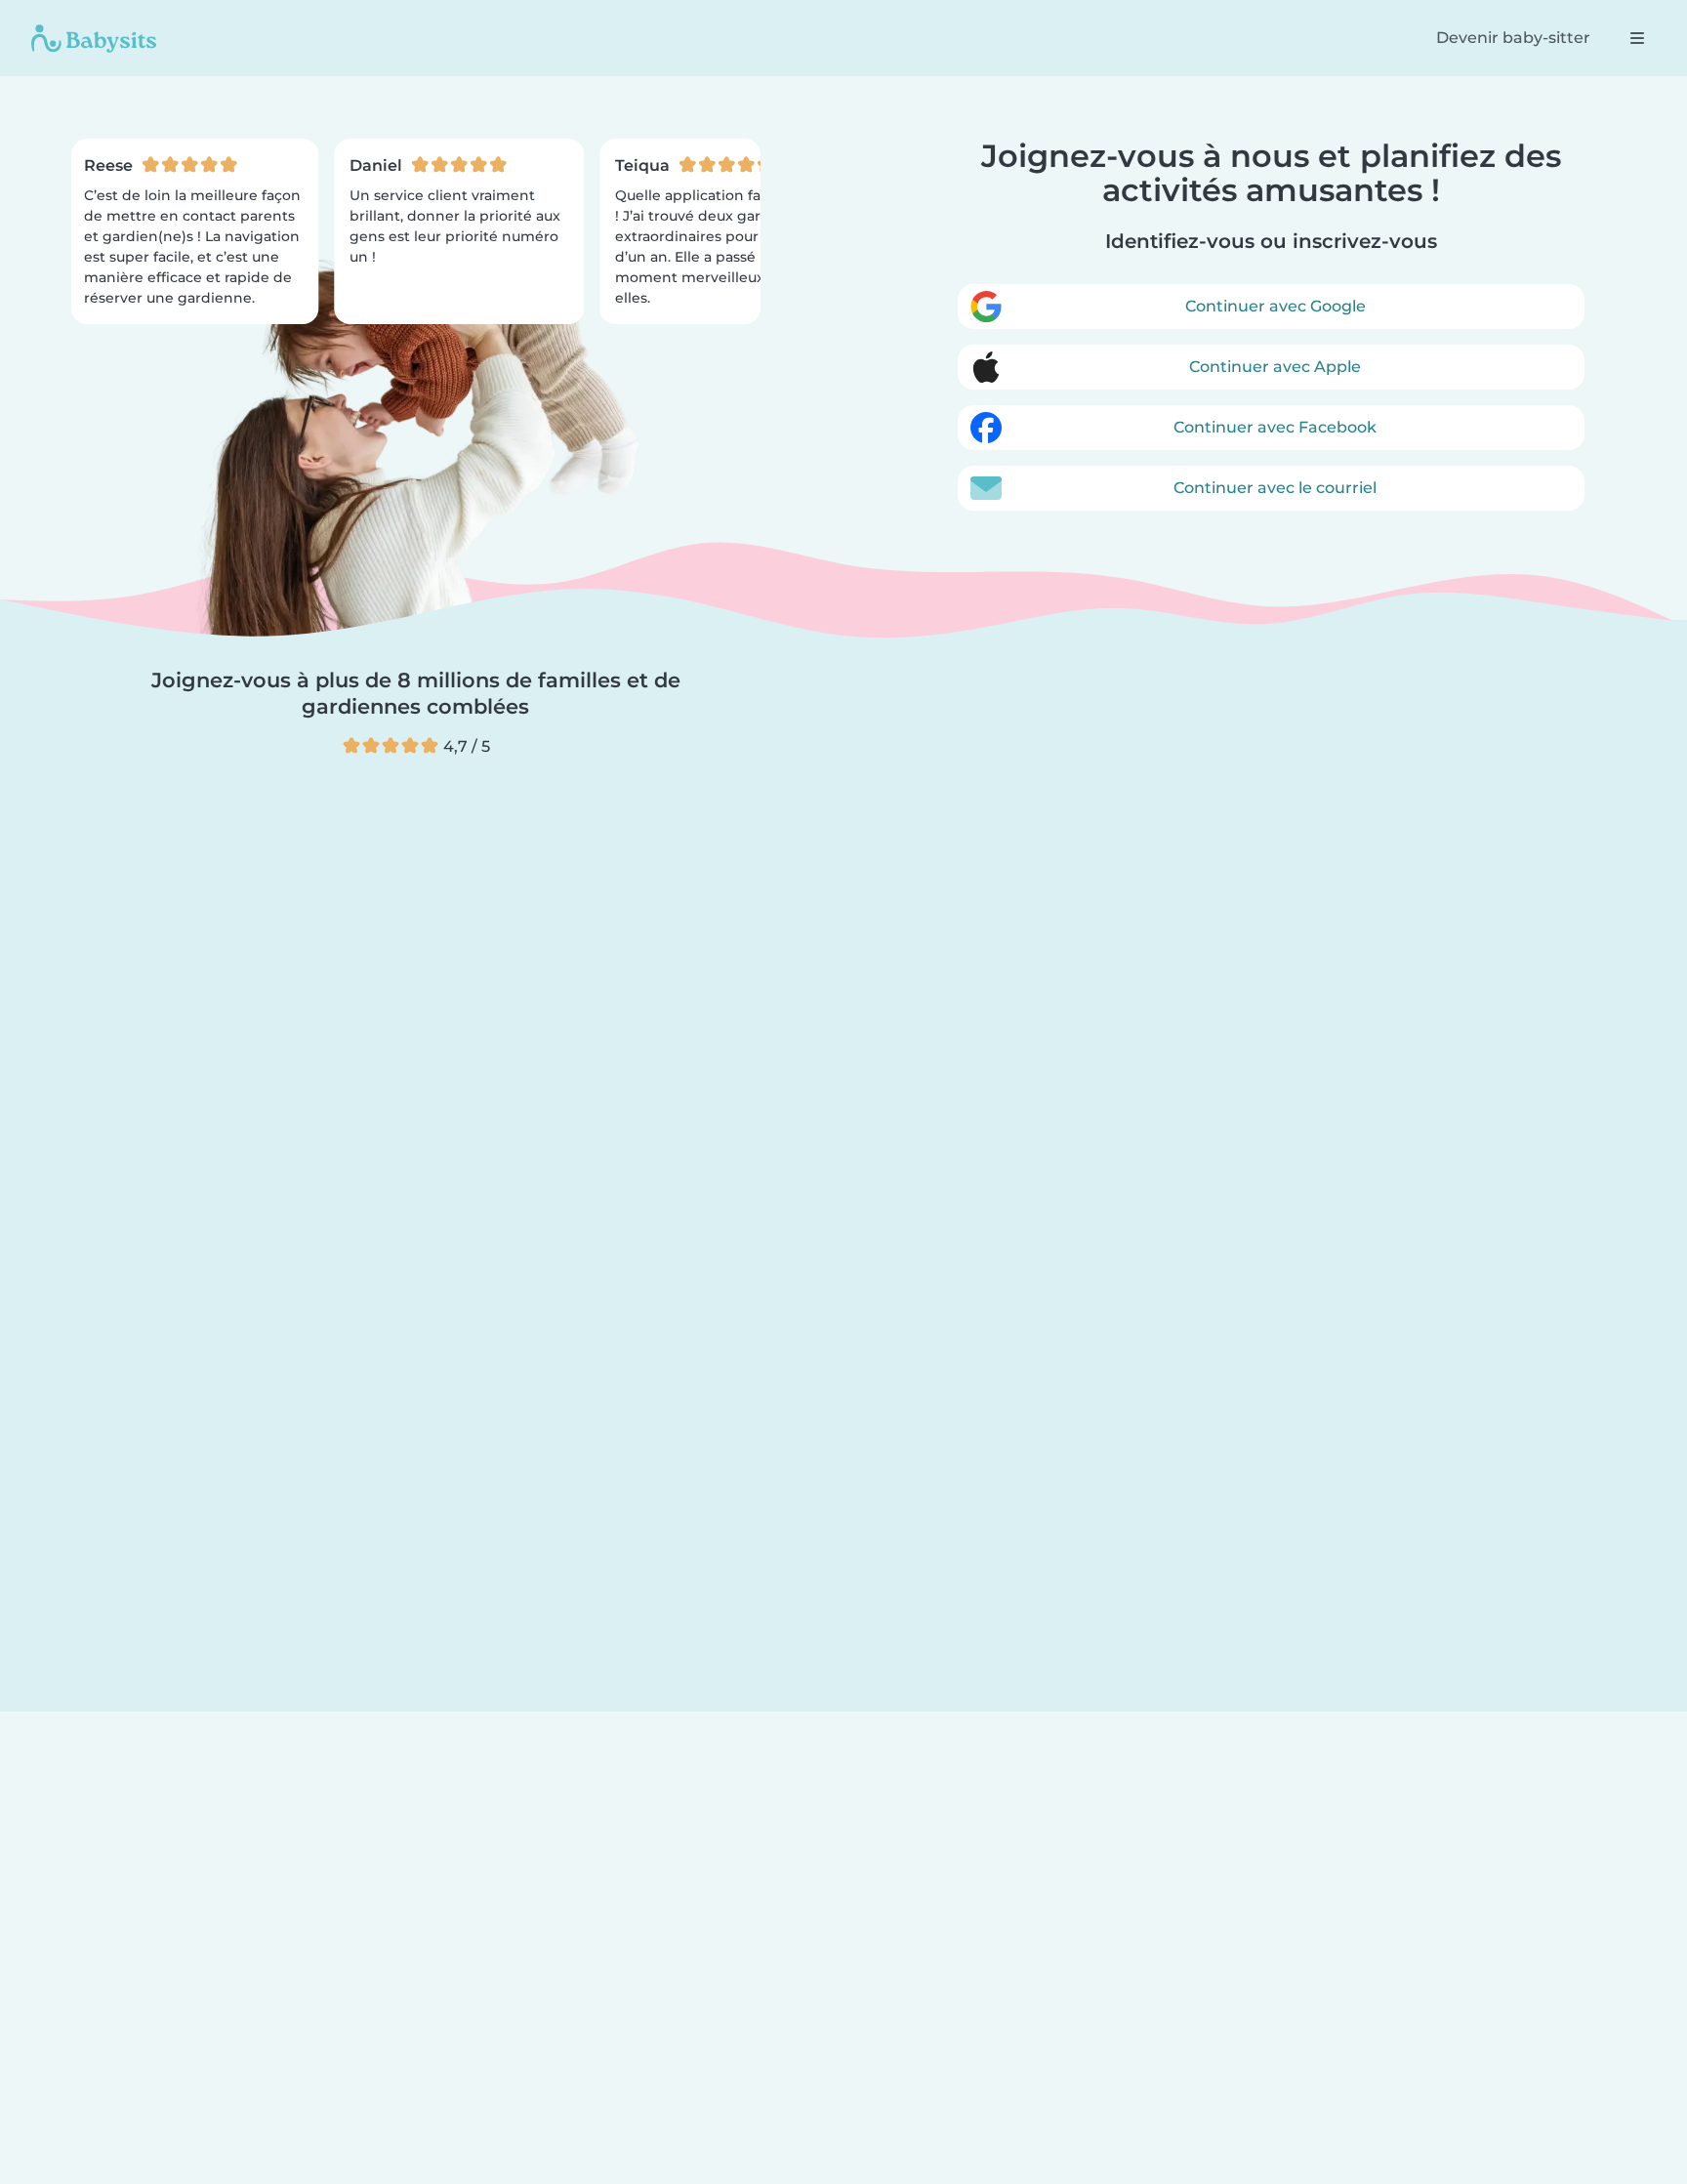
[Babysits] (94, 38)
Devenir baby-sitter (1513, 38)
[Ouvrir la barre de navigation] (1637, 38)
